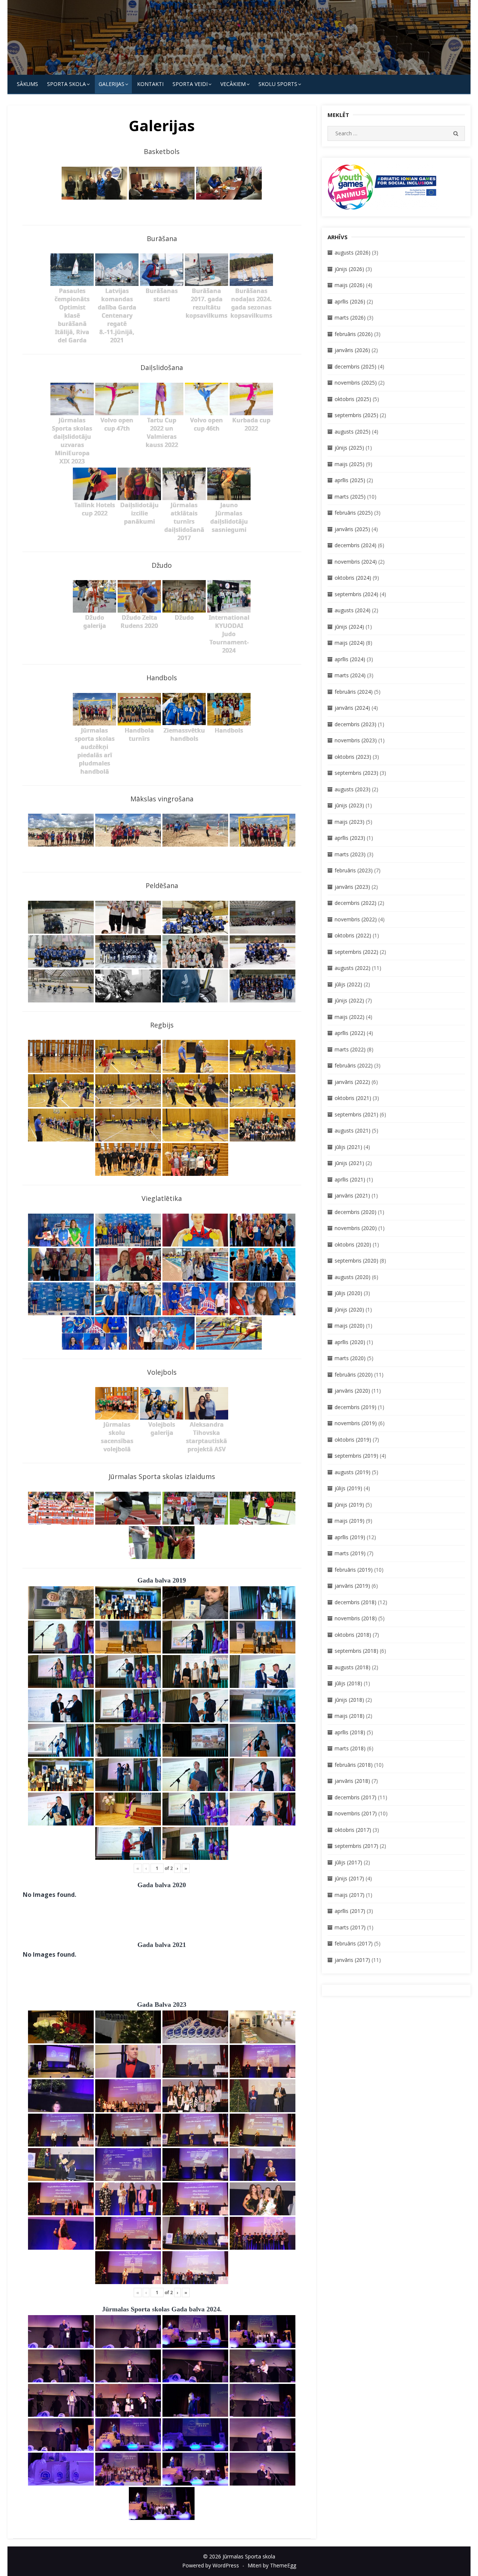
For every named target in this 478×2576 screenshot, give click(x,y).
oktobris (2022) (353, 935)
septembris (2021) (356, 1114)
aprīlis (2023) (350, 838)
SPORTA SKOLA (66, 84)
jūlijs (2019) (348, 1488)
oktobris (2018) (353, 1635)
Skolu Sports (278, 84)
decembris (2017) (356, 1797)
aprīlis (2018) (350, 1732)
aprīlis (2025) (350, 480)
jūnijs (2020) (349, 1309)
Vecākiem (233, 84)
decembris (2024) (356, 545)
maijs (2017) (350, 1895)
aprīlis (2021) (350, 1179)
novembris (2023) (356, 740)
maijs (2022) (350, 1017)
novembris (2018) (356, 1618)
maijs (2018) (350, 1716)
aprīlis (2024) (350, 659)
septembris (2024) (356, 594)
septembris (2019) (356, 1456)
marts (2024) (350, 675)
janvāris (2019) (352, 1586)
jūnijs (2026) (349, 269)
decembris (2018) (356, 1602)
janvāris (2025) (352, 529)
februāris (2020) (354, 1375)
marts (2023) (350, 854)
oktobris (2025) (353, 399)
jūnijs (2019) (349, 1505)
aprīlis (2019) (350, 1537)
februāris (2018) (354, 1765)
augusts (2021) (353, 1130)
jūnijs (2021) (349, 1163)
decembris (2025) (356, 366)
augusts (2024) (353, 610)
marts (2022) (350, 1049)
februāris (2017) (354, 1943)
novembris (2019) (356, 1423)
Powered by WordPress (211, 2565)
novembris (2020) (356, 1228)
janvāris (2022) (352, 1082)
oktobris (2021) (353, 1098)
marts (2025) (350, 497)
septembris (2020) (356, 1261)
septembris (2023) (356, 773)
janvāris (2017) (352, 1960)
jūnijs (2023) (349, 805)
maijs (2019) (350, 1521)
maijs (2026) (350, 285)
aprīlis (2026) (350, 301)
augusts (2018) (353, 1667)
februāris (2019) (354, 1570)
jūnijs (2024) (349, 627)
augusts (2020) (353, 1277)
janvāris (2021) (352, 1195)
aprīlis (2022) (350, 1033)
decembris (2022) (356, 903)
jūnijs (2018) (349, 1700)
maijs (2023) (350, 822)
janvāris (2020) (352, 1391)
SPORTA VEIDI (190, 84)
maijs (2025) (350, 464)
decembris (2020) (356, 1212)
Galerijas (111, 84)
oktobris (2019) (353, 1440)
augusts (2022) (353, 968)
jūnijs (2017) (349, 1878)
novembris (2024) (356, 562)
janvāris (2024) (352, 708)
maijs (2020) (350, 1326)
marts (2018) (350, 1748)
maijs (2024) (350, 643)
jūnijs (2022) (349, 1000)
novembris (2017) (356, 1813)
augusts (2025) (353, 432)
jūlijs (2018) (348, 1683)
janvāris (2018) (352, 1781)
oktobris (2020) (353, 1244)
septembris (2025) (356, 415)
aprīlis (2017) (350, 1911)
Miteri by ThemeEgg (272, 2565)
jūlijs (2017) (348, 1862)
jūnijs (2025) (349, 448)
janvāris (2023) (352, 887)
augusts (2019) (353, 1472)
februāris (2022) (354, 1065)
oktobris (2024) (353, 578)
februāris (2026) (354, 334)
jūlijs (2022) (348, 984)
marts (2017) (350, 1927)
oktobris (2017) (353, 1830)
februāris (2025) (354, 513)
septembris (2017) (356, 1846)
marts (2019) (350, 1553)
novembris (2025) (356, 383)
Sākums (27, 84)
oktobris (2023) (353, 757)
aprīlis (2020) (350, 1342)
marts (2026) (350, 318)
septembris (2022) (356, 952)
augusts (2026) (353, 252)
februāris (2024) (354, 692)
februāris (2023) (354, 870)
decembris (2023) (356, 724)
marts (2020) (350, 1358)
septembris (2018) (356, 1651)
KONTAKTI (150, 84)
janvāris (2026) (352, 350)
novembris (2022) (356, 919)
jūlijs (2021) (348, 1147)
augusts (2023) (353, 789)
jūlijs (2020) (348, 1293)
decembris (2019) (356, 1407)
